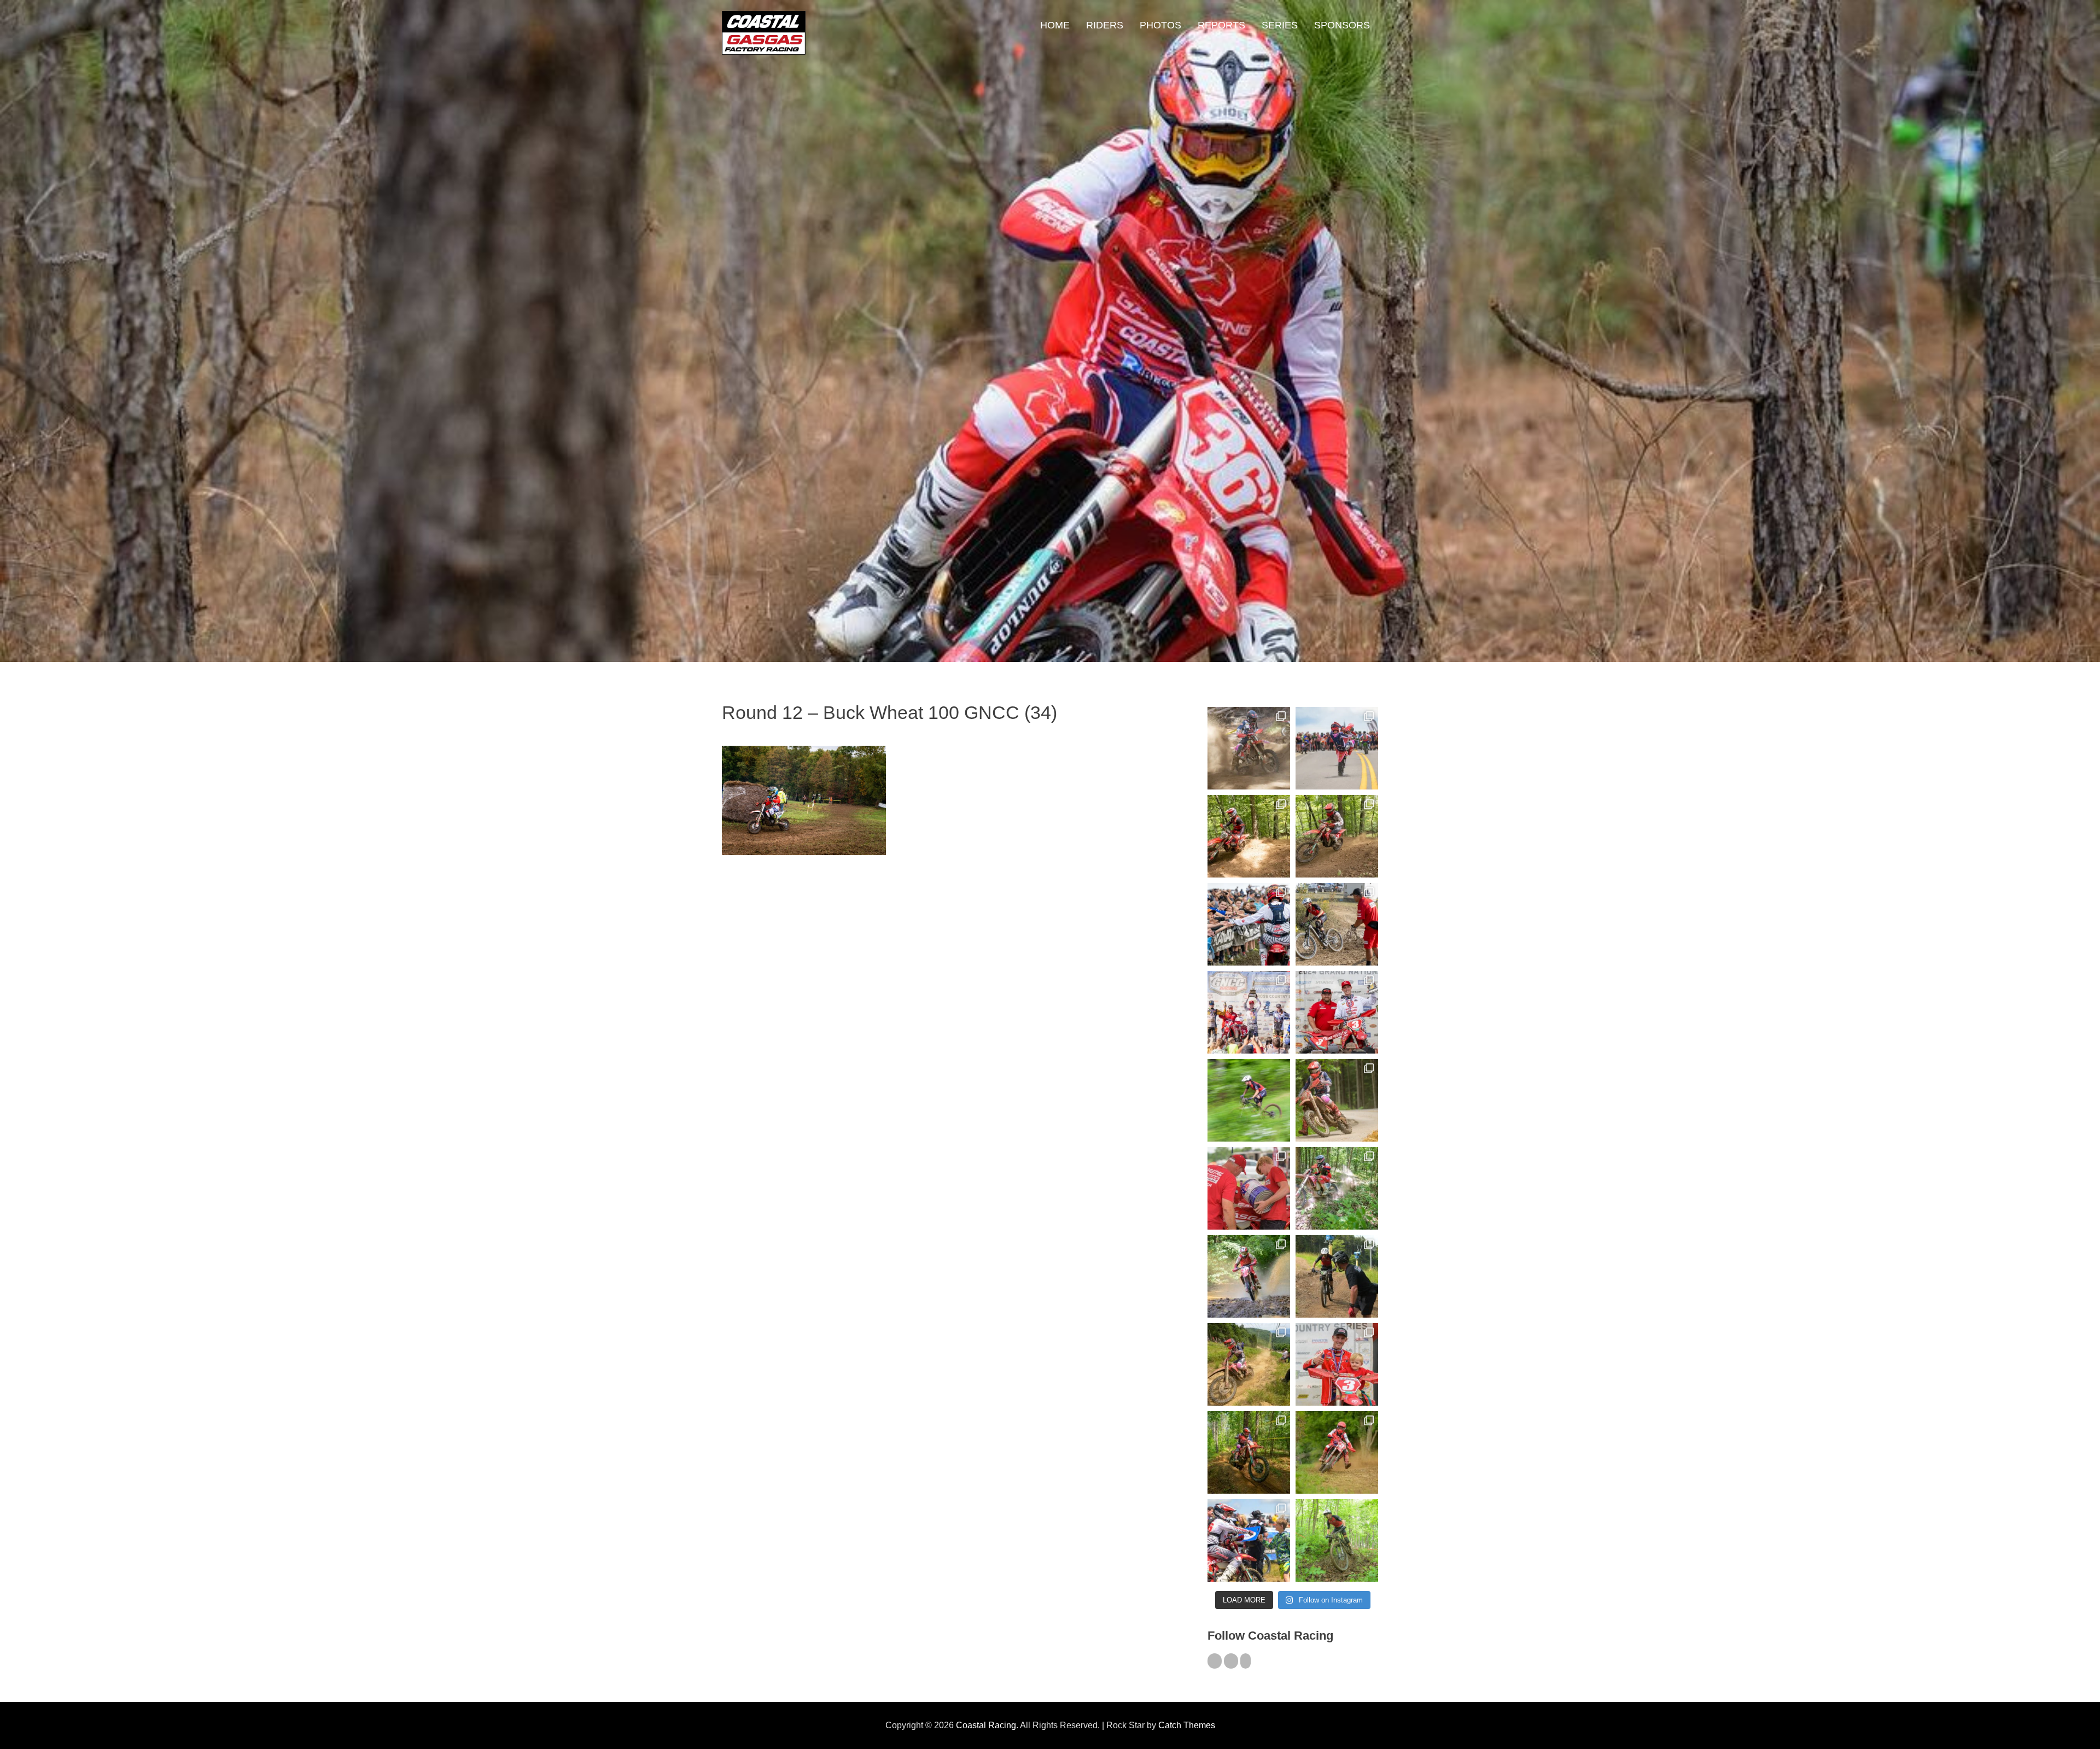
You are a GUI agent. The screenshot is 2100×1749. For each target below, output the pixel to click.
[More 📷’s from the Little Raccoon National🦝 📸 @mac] (1337, 1188)
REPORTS (1221, 25)
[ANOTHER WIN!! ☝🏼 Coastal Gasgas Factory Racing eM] (1337, 1540)
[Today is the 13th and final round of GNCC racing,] (1337, 748)
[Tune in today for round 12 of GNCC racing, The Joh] (1249, 924)
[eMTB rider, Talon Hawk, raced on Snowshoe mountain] (1337, 1276)
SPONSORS (1342, 25)
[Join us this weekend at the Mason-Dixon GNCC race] (1249, 1540)
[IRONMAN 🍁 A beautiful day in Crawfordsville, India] (1249, 748)
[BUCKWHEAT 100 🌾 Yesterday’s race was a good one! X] (1337, 1012)
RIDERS (1105, 25)
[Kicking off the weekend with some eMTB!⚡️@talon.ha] (1249, 1100)
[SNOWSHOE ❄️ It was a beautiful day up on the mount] (1249, 1364)
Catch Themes (1187, 1725)
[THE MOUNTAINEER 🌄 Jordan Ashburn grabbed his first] (1249, 1012)
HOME (1055, 25)
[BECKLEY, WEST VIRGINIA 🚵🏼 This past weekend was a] (1337, 924)
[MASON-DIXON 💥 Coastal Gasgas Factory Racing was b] (1337, 1452)
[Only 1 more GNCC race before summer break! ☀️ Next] (1337, 1364)
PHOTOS (1160, 25)
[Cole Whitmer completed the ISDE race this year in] (1249, 836)
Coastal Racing (986, 1725)
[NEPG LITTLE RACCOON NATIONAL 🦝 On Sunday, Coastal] (1249, 1276)
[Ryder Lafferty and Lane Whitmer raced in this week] (1249, 1452)
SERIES (1280, 25)
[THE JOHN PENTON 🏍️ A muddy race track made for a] (1337, 836)
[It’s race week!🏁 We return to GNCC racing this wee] (1337, 1100)
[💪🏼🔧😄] (1249, 1188)
